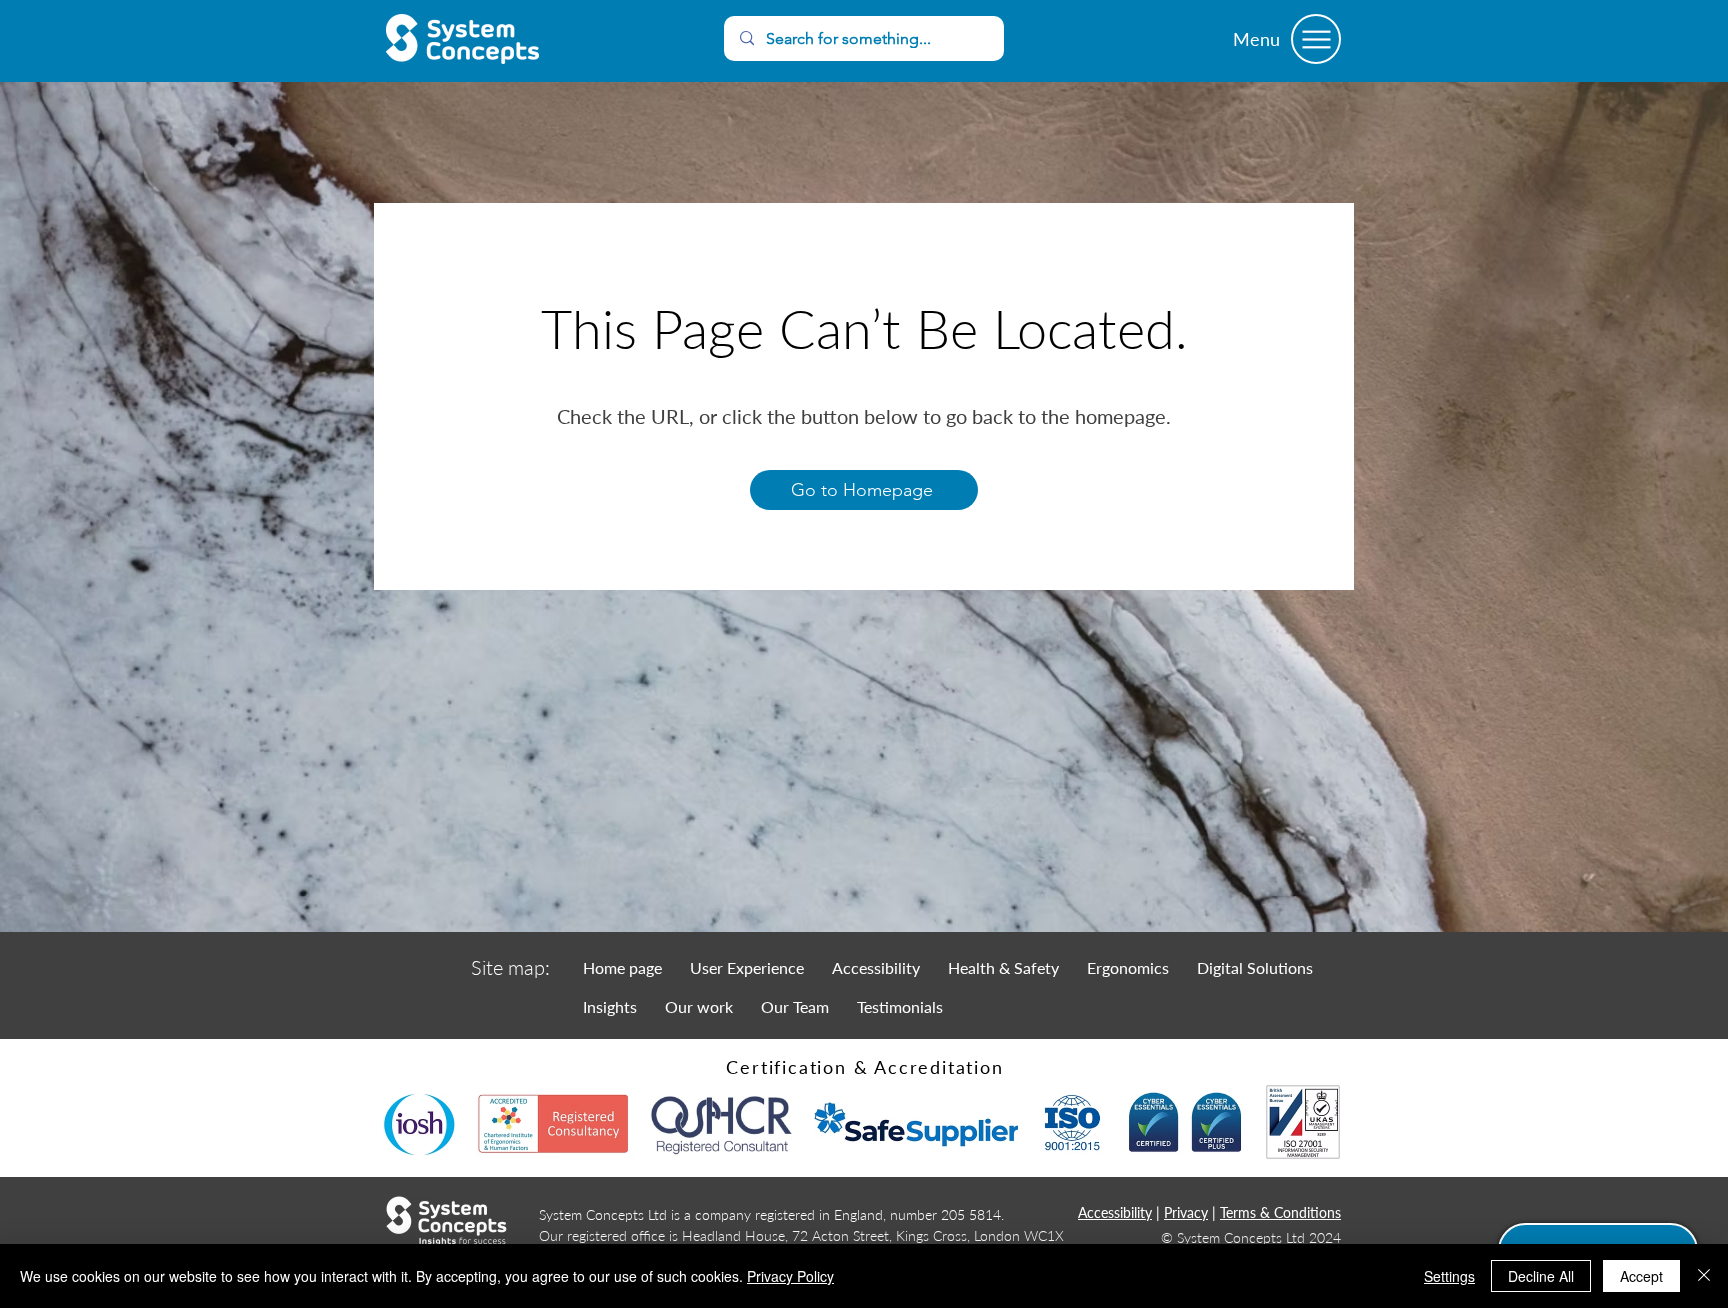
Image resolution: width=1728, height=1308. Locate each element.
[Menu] (1316, 39)
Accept (1641, 1276)
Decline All (1541, 1276)
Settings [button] (1449, 1276)
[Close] (1704, 1276)
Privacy (1186, 1212)
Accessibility (1115, 1212)
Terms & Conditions (1280, 1212)
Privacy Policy (790, 1276)
